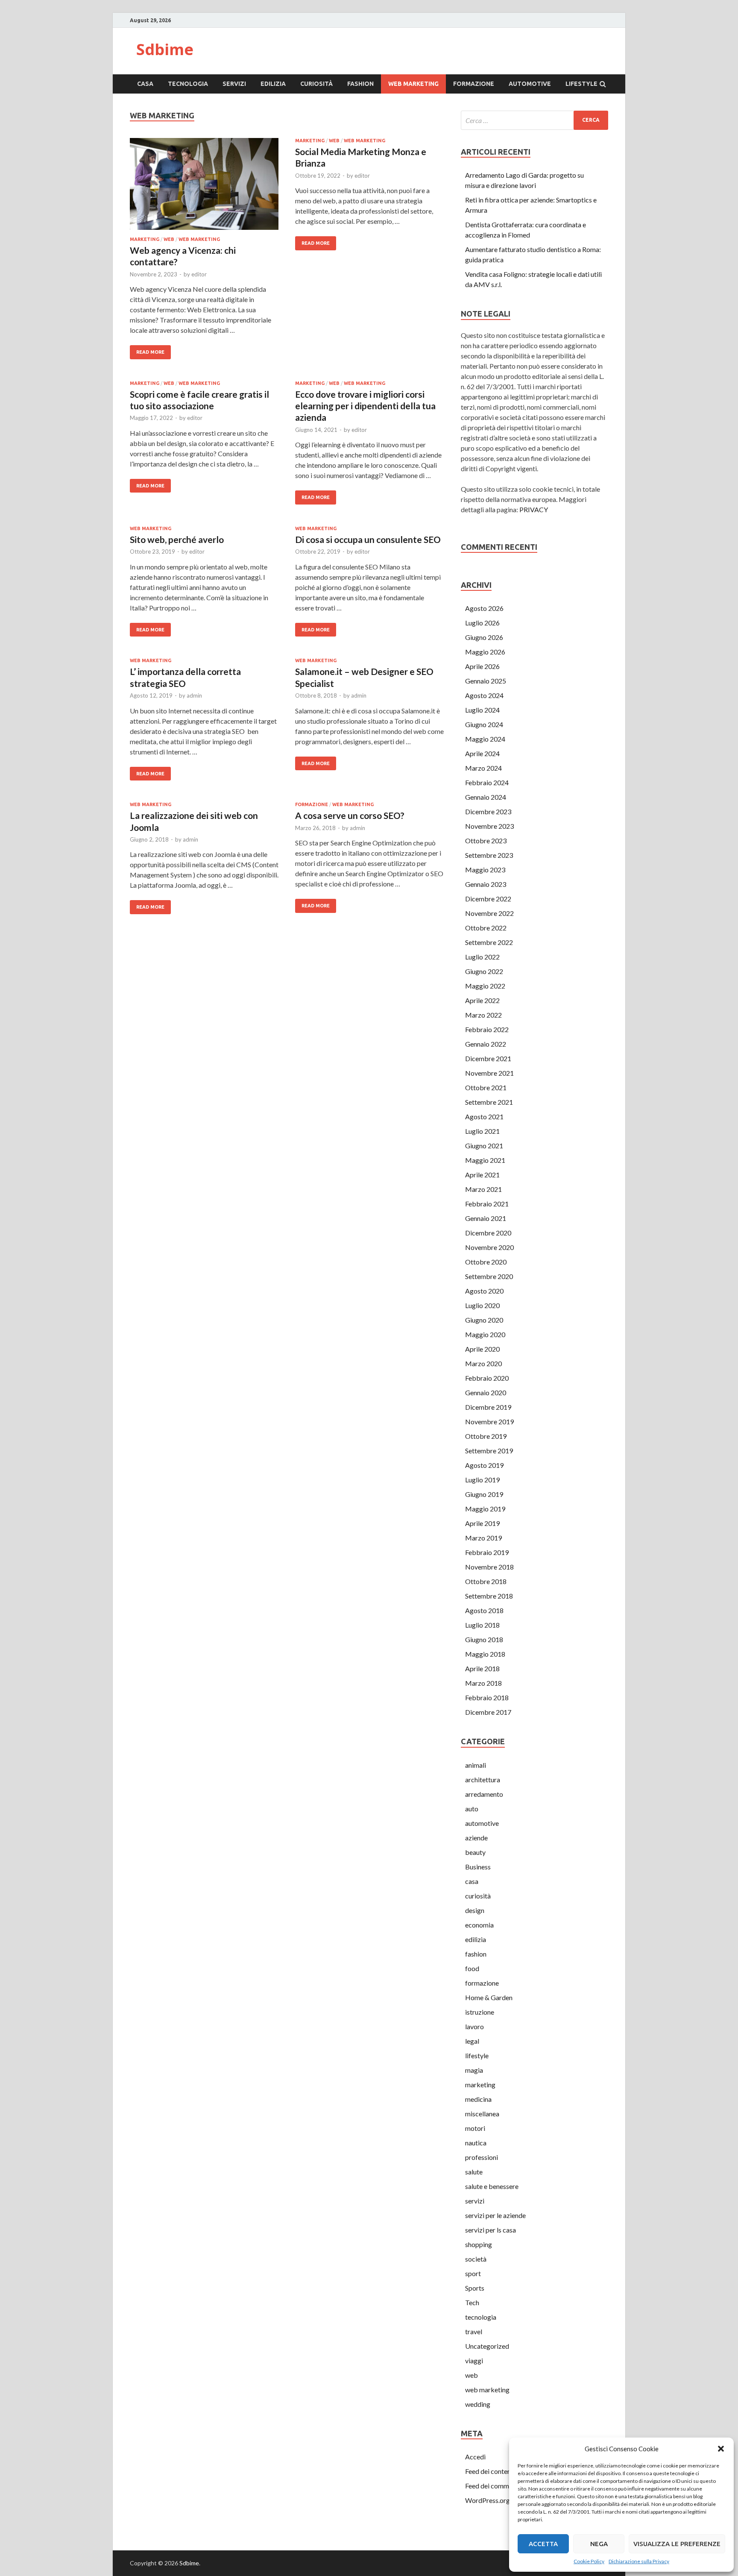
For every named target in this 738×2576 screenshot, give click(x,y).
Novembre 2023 (489, 826)
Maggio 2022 (485, 986)
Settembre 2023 (489, 855)
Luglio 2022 (482, 957)
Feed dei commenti (493, 2486)
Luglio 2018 (482, 1625)
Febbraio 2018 (487, 1697)
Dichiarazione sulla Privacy (639, 2561)
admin (194, 695)
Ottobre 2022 (486, 928)
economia (479, 1925)
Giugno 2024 (484, 724)
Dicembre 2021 (488, 1058)
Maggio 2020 (485, 1334)
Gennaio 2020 (486, 1392)
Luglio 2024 (482, 710)
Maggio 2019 (485, 1509)
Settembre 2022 (489, 942)
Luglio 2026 (482, 623)
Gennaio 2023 (486, 884)
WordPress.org (488, 2500)
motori (475, 2128)
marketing (145, 239)
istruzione (480, 2012)
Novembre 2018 (489, 1567)
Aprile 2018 (482, 1668)
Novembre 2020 (489, 1247)
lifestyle (581, 84)
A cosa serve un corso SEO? (350, 815)
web (169, 239)
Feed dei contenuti (492, 2471)
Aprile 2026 (482, 666)
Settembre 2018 (489, 1596)
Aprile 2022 (482, 1000)
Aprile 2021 (482, 1175)
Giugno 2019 (484, 1494)
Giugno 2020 (484, 1320)
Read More (150, 352)
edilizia (273, 84)
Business (478, 1867)
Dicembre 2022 (488, 899)
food (472, 1968)
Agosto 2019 (484, 1465)
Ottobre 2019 (486, 1436)
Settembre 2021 (489, 1102)
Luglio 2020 (482, 1305)
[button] (721, 2449)
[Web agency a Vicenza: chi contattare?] (204, 187)
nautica (476, 2143)
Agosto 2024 (484, 695)
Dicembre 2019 (488, 1407)
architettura (483, 1779)
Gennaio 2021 (486, 1218)
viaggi (474, 2360)
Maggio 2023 (485, 870)
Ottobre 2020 (486, 1262)
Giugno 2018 (484, 1639)
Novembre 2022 (489, 913)
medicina (478, 2099)
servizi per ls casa (491, 2230)
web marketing (413, 84)
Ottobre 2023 (486, 841)
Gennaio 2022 (486, 1044)
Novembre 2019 (489, 1421)
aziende (476, 1838)
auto (472, 1809)
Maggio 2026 (485, 652)
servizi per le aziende (495, 2215)
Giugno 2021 (484, 1146)
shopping (479, 2244)
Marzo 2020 (483, 1363)
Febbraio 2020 (487, 1378)
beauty (475, 1852)
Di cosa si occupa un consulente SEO (368, 539)
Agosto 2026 (484, 608)
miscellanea (482, 2114)
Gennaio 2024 (486, 797)
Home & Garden (489, 1997)
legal (472, 2041)
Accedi (475, 2457)
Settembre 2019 (489, 1451)
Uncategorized (487, 2346)
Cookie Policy (589, 2561)
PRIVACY (534, 509)
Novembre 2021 (489, 1073)
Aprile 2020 (482, 1349)
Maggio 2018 (485, 1654)
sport (473, 2273)
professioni (482, 2157)
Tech (472, 2302)
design (475, 1910)
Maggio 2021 (485, 1160)
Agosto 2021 (484, 1116)
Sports (475, 2288)
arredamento (484, 1794)
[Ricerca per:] (534, 120)
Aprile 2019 (482, 1523)
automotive (530, 84)
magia (474, 2070)
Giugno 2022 (484, 971)
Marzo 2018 (483, 1683)
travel (474, 2331)
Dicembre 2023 (488, 811)
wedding (478, 2404)
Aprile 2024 (482, 753)
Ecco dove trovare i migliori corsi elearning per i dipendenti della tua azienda (365, 406)
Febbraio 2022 (487, 1029)
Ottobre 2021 (486, 1087)
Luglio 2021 (482, 1131)
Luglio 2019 (482, 1480)
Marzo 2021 (483, 1189)
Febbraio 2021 (487, 1204)
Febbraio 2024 (487, 782)
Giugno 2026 (484, 637)
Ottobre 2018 (486, 1581)
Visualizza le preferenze (677, 2544)
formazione (474, 84)
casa (145, 84)
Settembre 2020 (489, 1276)
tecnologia (188, 84)
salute (474, 2172)
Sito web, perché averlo (177, 539)
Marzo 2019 (483, 1538)
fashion (360, 84)
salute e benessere (492, 2186)
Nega (599, 2544)
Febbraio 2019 (487, 1552)
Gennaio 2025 (486, 681)
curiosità (316, 84)
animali (476, 1765)
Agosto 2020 (484, 1291)
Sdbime (165, 49)
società (476, 2259)
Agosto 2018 (484, 1610)
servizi (234, 84)
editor (199, 274)
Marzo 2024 (483, 768)
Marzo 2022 (483, 1015)
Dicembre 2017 (488, 1712)
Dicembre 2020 (488, 1233)
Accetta (543, 2544)
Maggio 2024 (485, 739)
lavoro (474, 2026)
